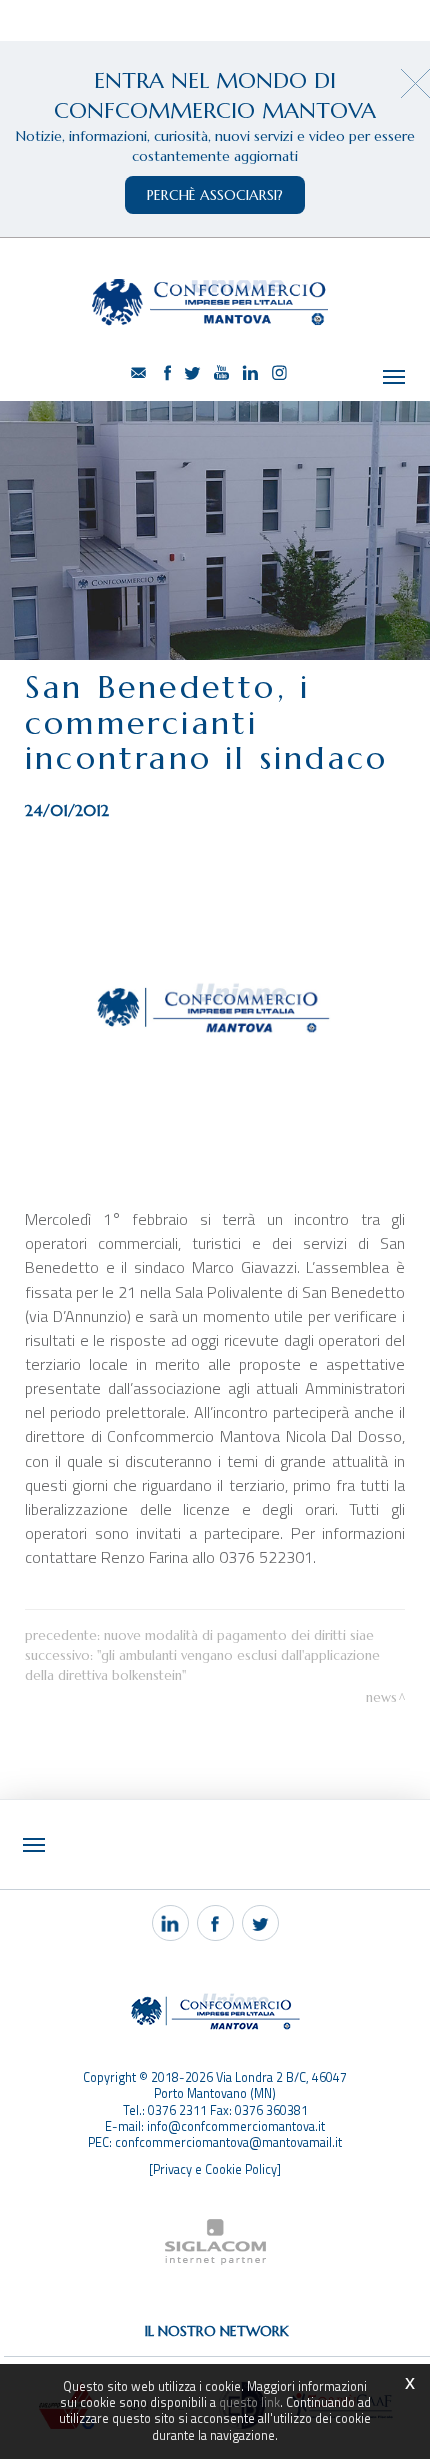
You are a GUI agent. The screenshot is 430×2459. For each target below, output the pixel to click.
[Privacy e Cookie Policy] (215, 2169)
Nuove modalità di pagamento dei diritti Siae (239, 1635)
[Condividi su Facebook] (215, 1923)
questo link (249, 2402)
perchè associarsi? (215, 195)
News (381, 1697)
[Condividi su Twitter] (260, 1923)
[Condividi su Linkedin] (170, 1923)
